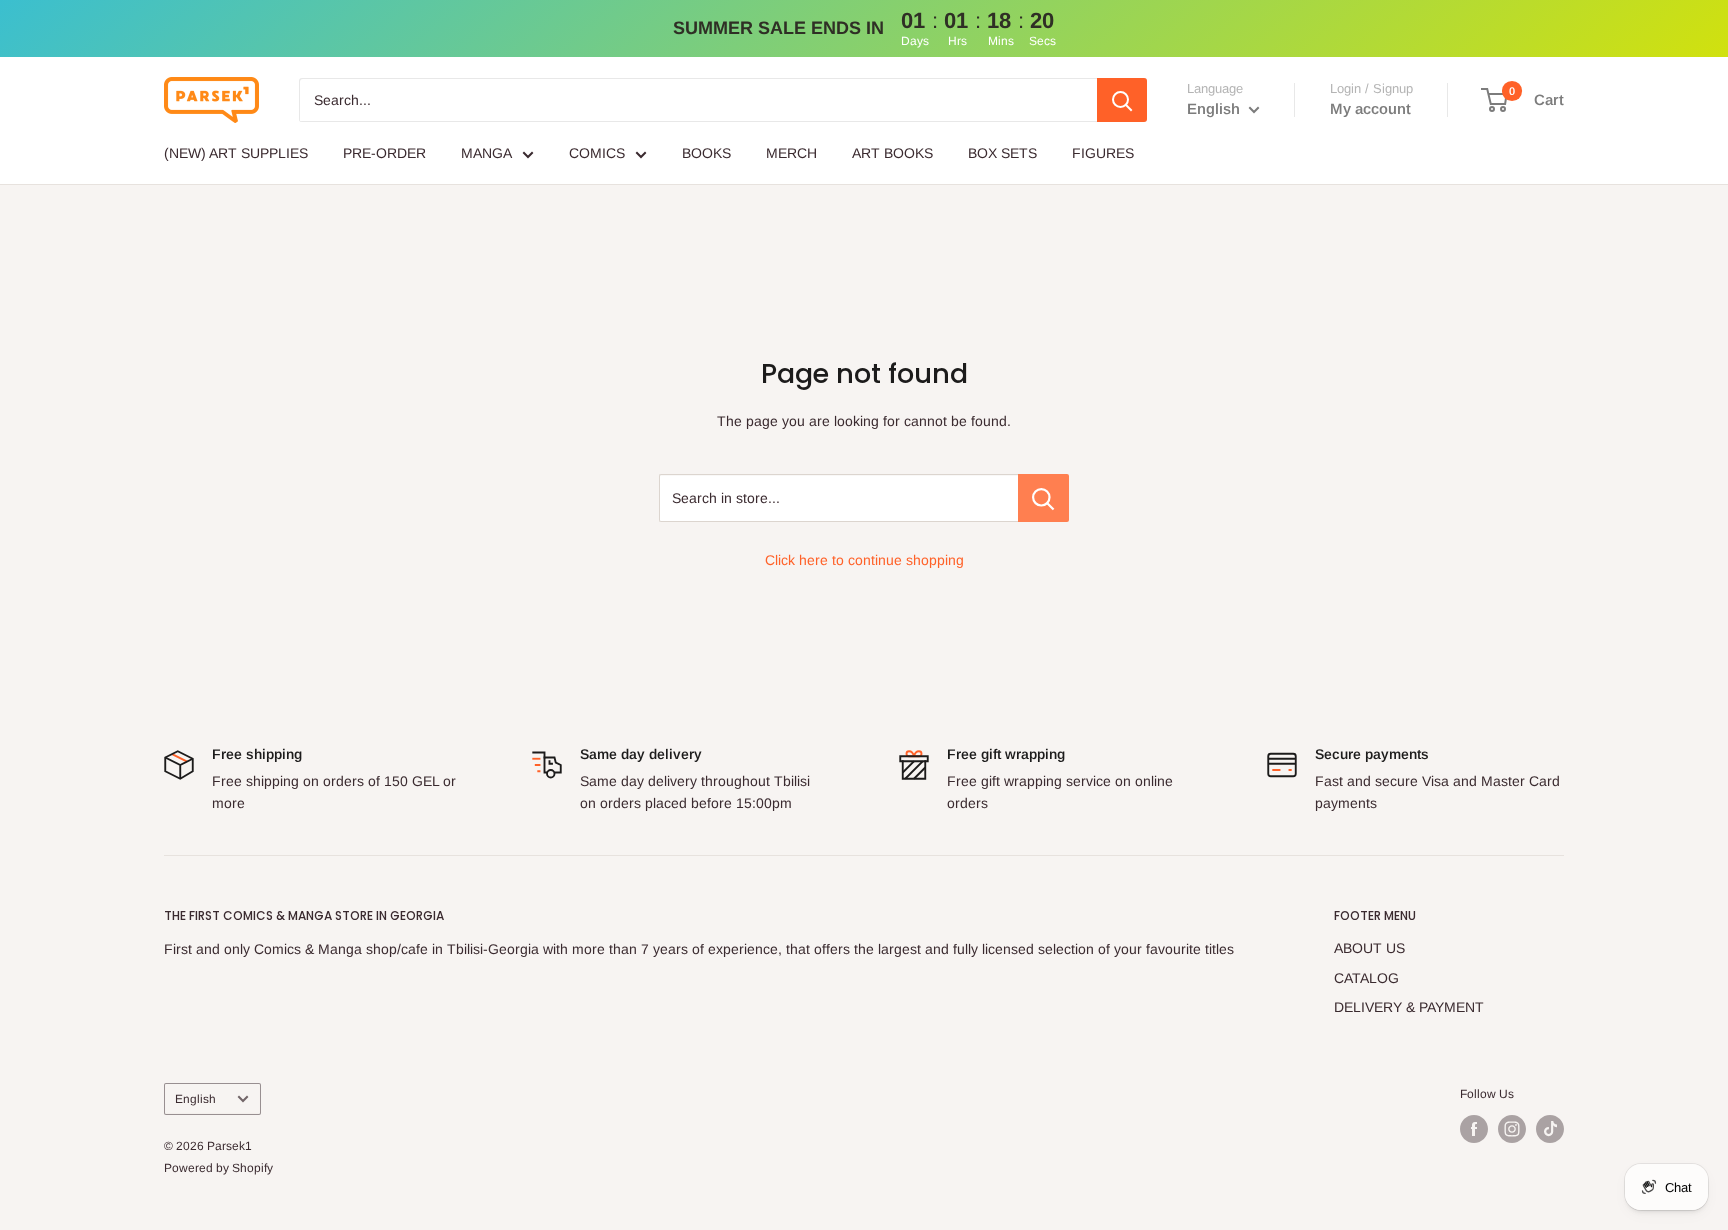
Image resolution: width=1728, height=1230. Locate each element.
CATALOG (1366, 978)
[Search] (1122, 100)
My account (1370, 108)
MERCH (791, 153)
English (195, 1099)
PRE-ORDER (384, 153)
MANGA (486, 153)
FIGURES (1103, 153)
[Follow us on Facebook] (1474, 1129)
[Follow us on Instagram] (1512, 1129)
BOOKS (706, 153)
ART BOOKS (892, 153)
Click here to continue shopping (864, 560)
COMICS (597, 153)
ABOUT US (1369, 948)
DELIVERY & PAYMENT (1409, 1007)
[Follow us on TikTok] (1550, 1129)
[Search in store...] (1043, 498)
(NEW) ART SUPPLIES (236, 153)
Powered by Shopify (218, 1168)
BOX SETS (1002, 153)
